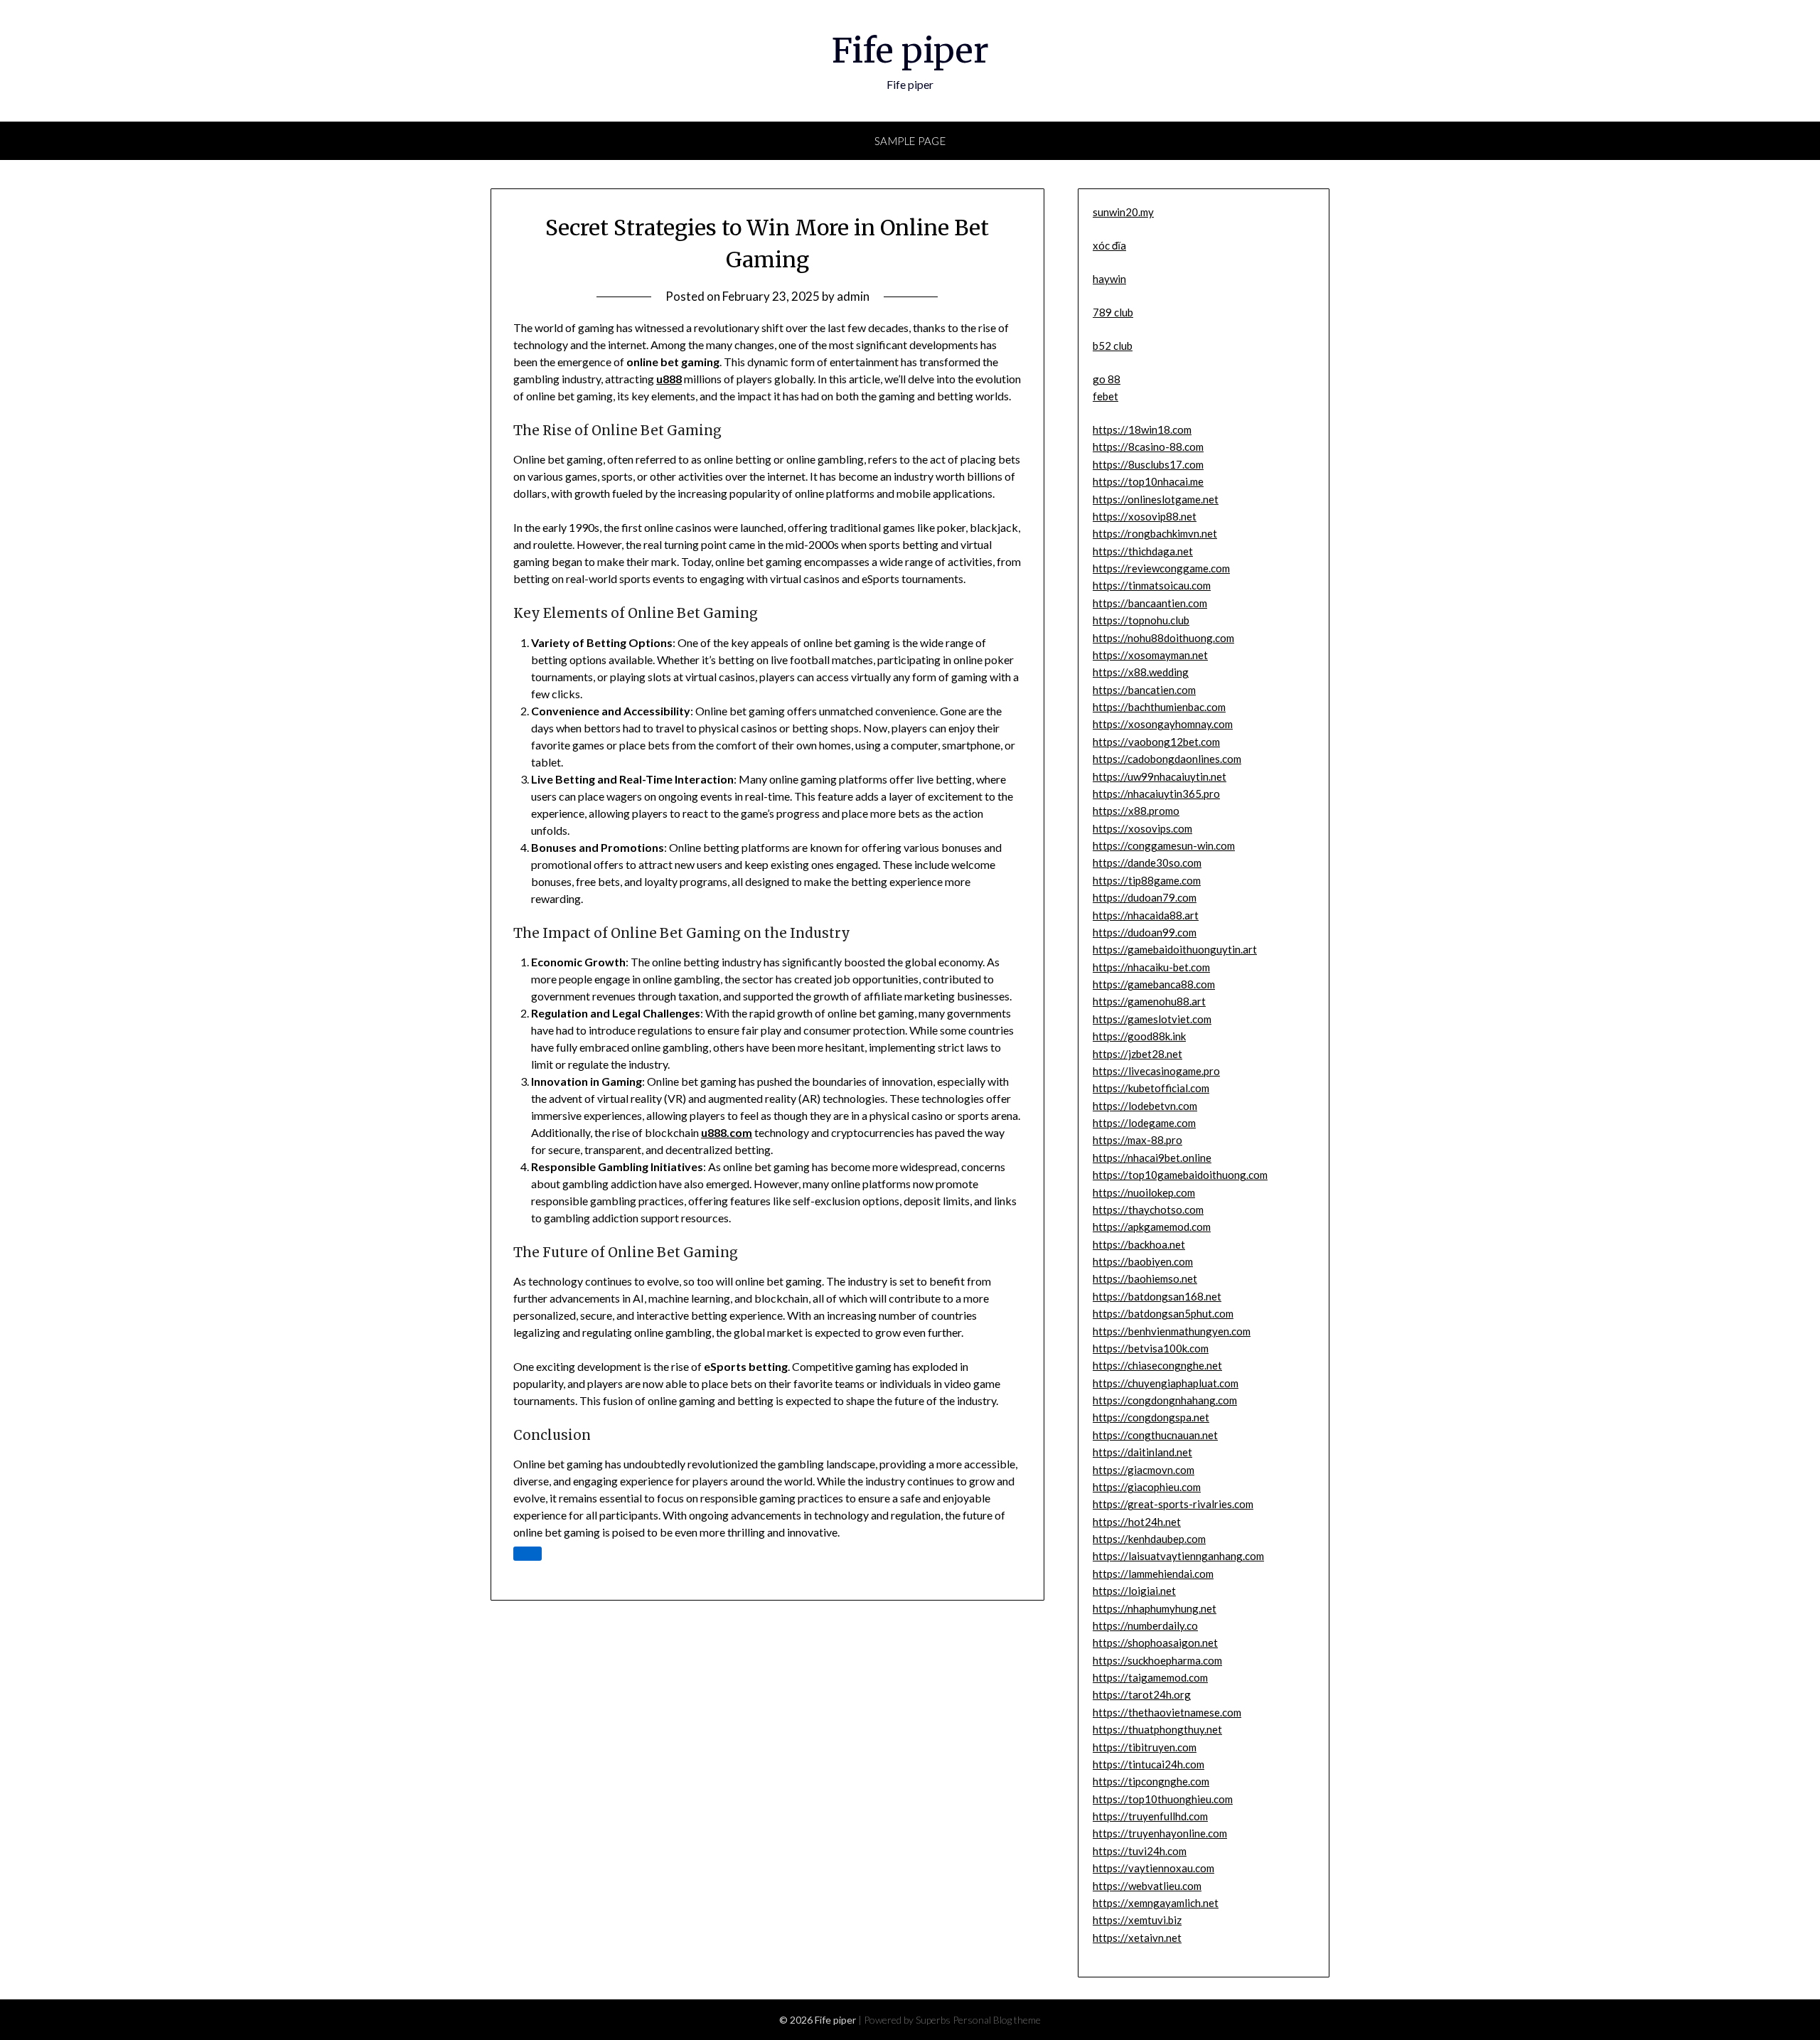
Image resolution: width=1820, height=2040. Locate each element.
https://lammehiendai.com (1153, 1574)
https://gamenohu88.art (1149, 1001)
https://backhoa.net (1139, 1244)
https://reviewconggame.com (1161, 568)
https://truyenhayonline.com (1160, 1833)
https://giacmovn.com (1144, 1470)
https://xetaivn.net (1137, 1938)
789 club (1113, 312)
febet (1106, 396)
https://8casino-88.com (1148, 447)
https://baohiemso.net (1145, 1278)
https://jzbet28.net (1137, 1054)
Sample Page (910, 141)
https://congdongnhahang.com (1165, 1400)
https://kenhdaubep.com (1149, 1539)
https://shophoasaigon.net (1155, 1643)
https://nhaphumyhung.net (1155, 1608)
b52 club (1113, 346)
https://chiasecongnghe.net (1157, 1365)
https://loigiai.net (1134, 1591)
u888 (669, 379)
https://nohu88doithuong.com (1163, 638)
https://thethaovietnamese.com (1167, 1712)
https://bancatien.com (1144, 690)
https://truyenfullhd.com (1150, 1816)
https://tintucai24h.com (1149, 1764)
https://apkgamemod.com (1152, 1227)
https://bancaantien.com (1150, 603)
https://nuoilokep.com (1144, 1192)
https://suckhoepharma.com (1157, 1660)
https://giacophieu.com (1147, 1487)
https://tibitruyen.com (1145, 1747)
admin (853, 296)
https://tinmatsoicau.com (1152, 585)
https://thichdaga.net (1143, 551)
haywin (1109, 279)
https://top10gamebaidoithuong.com (1180, 1175)
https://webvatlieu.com (1147, 1886)
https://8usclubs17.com (1148, 464)
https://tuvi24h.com (1140, 1851)
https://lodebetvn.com (1145, 1106)
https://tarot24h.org (1142, 1694)
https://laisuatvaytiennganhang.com (1178, 1556)
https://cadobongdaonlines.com (1167, 759)
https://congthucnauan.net (1155, 1435)
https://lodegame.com (1144, 1123)
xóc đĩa (1109, 245)
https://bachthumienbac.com (1159, 707)
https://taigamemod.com (1150, 1677)
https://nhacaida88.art (1146, 915)
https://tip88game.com (1147, 880)
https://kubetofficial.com (1151, 1088)
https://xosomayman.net (1150, 655)
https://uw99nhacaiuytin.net (1160, 776)
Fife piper (910, 50)
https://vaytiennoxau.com (1153, 1868)
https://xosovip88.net (1145, 516)
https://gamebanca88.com (1154, 984)
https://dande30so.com (1147, 863)
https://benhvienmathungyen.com (1172, 1331)
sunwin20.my (1123, 212)
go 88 (1107, 379)
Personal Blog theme (997, 2020)
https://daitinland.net (1142, 1452)
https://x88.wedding (1141, 672)
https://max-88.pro (1137, 1140)
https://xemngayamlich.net (1156, 1903)
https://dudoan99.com (1145, 932)
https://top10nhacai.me (1148, 481)
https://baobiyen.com (1143, 1261)
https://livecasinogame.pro (1156, 1071)
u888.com (727, 1132)
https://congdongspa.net (1151, 1417)
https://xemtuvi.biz (1137, 1920)
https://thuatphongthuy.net (1157, 1729)
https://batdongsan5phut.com (1163, 1313)
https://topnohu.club (1141, 620)
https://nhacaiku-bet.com (1151, 967)
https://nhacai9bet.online (1152, 1158)
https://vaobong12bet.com (1156, 742)
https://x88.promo (1136, 811)
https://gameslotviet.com (1152, 1019)
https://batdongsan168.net (1157, 1296)
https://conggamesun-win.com (1164, 845)
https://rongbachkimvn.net (1155, 533)
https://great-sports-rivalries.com (1173, 1504)
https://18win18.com (1142, 429)
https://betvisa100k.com (1151, 1348)
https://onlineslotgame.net (1156, 499)
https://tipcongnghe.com (1151, 1781)
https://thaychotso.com (1148, 1209)
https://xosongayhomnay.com (1163, 724)
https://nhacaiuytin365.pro (1156, 794)
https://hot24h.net (1137, 1522)
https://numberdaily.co (1145, 1625)
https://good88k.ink (1139, 1036)
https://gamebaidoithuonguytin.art (1175, 949)
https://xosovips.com (1142, 828)
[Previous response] (528, 1554)
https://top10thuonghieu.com (1163, 1799)
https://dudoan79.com (1145, 897)
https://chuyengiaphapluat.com (1166, 1383)
